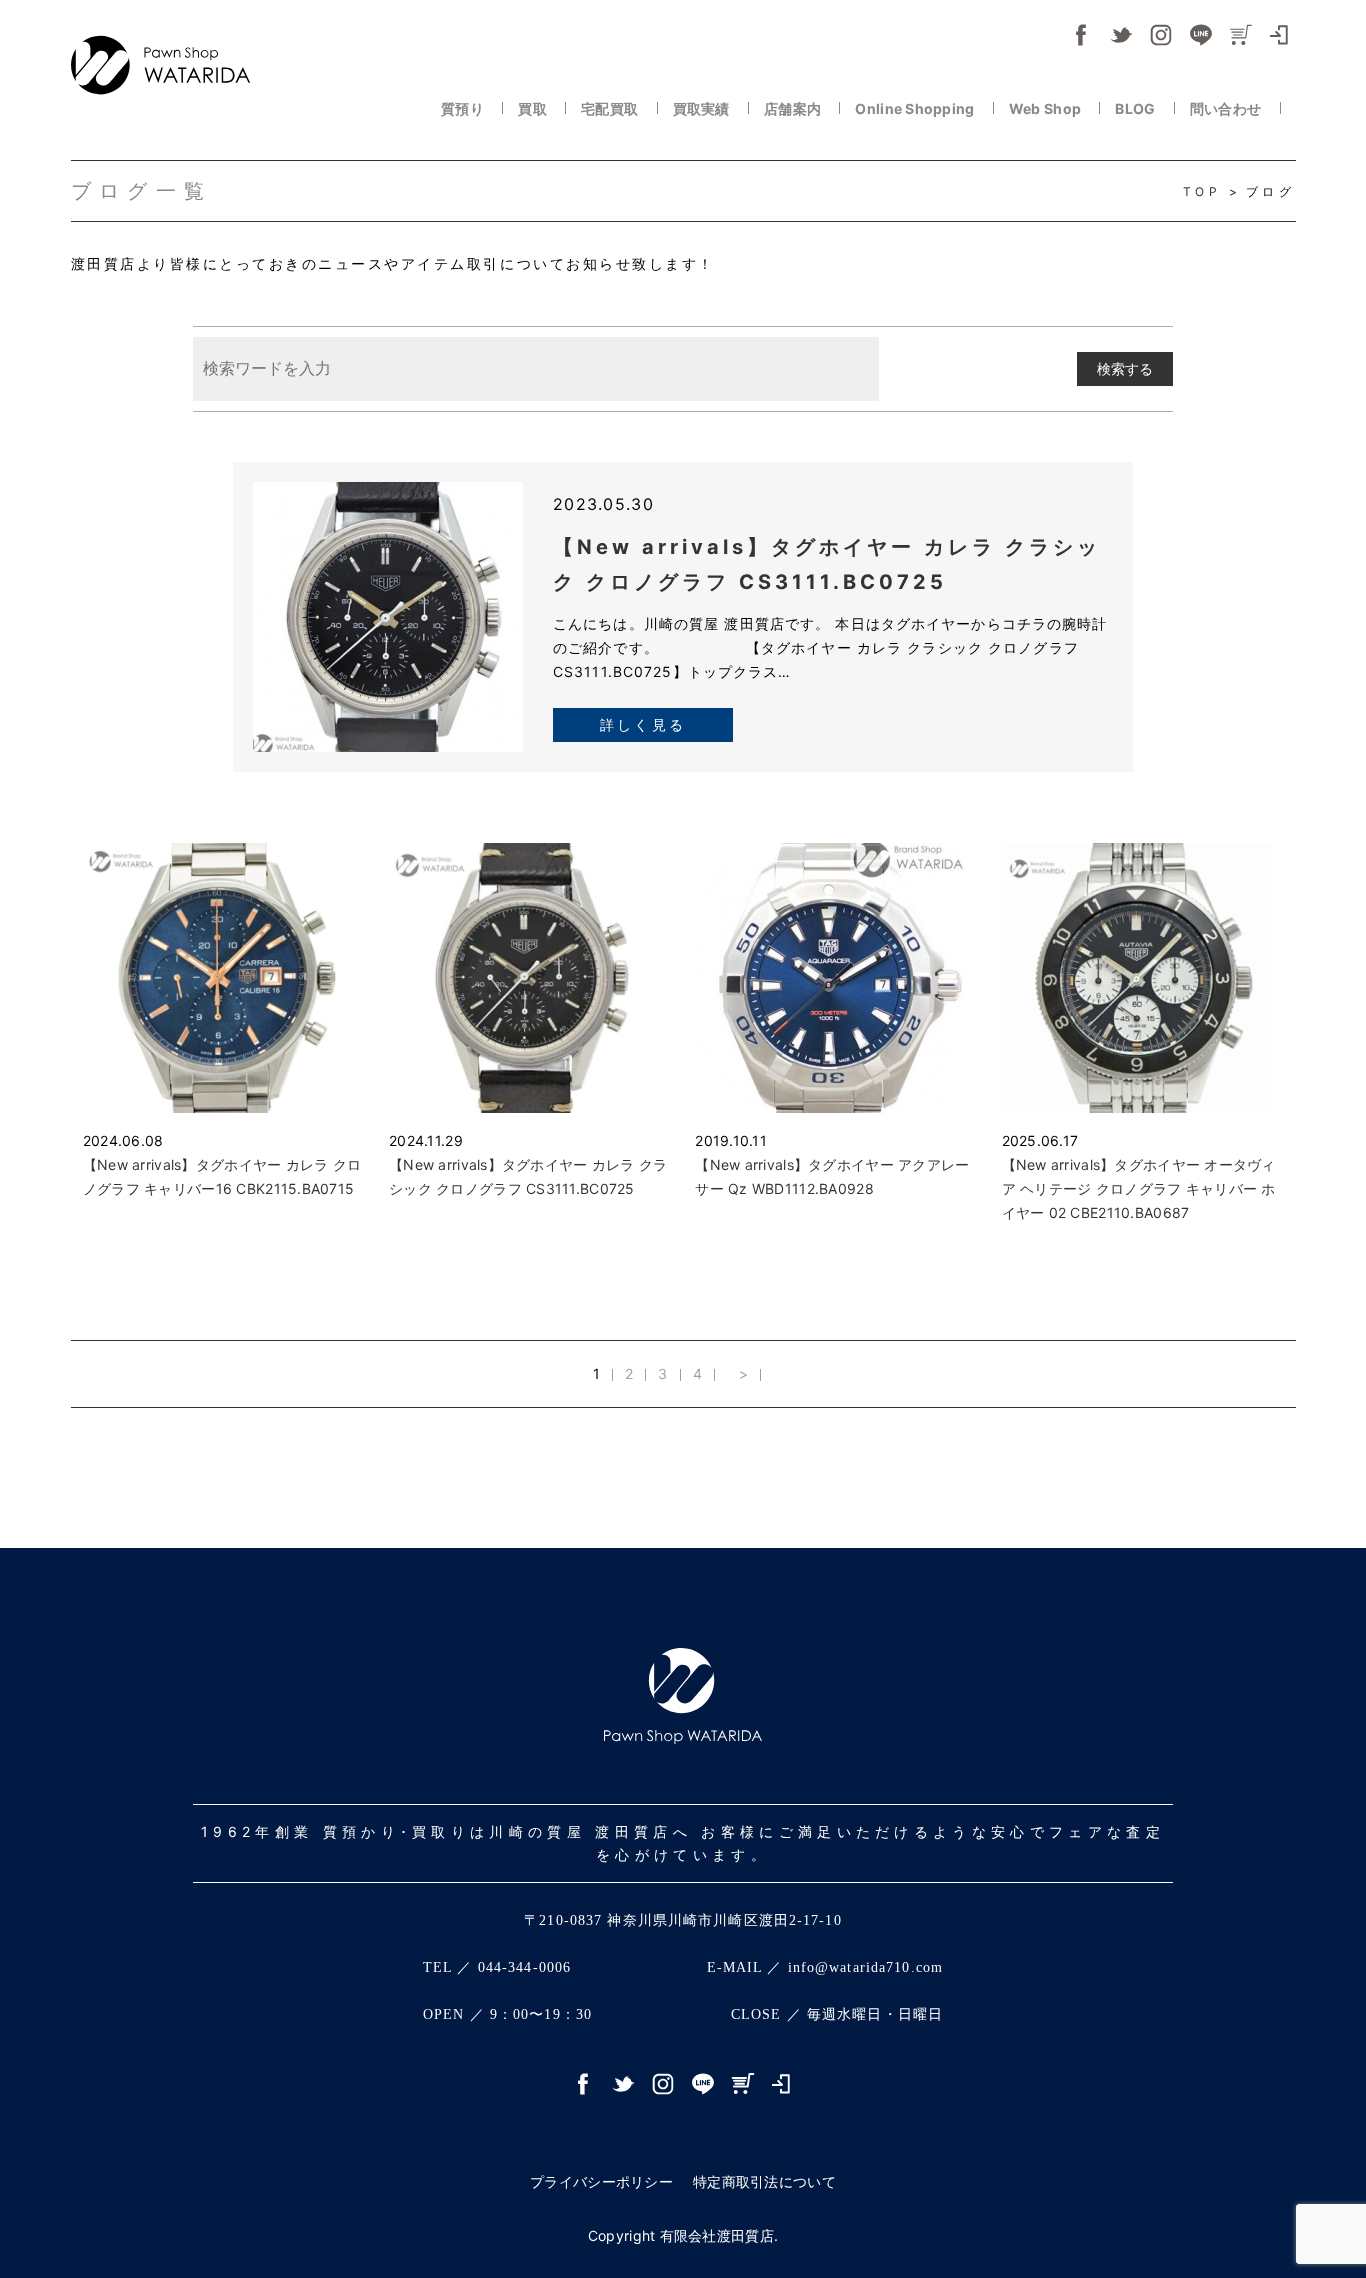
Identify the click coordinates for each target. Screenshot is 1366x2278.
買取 (534, 108)
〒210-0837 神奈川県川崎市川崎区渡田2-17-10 (682, 1920)
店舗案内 (794, 108)
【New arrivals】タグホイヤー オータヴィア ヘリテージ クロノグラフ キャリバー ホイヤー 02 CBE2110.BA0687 (1139, 1188)
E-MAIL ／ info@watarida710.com (825, 1967)
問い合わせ (1227, 108)
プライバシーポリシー (601, 2181)
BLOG (1136, 108)
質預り (464, 108)
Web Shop (1047, 108)
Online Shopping (916, 108)
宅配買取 (611, 108)
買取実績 (703, 108)
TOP (1206, 191)
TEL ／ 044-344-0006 (497, 1967)
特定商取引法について (764, 2181)
